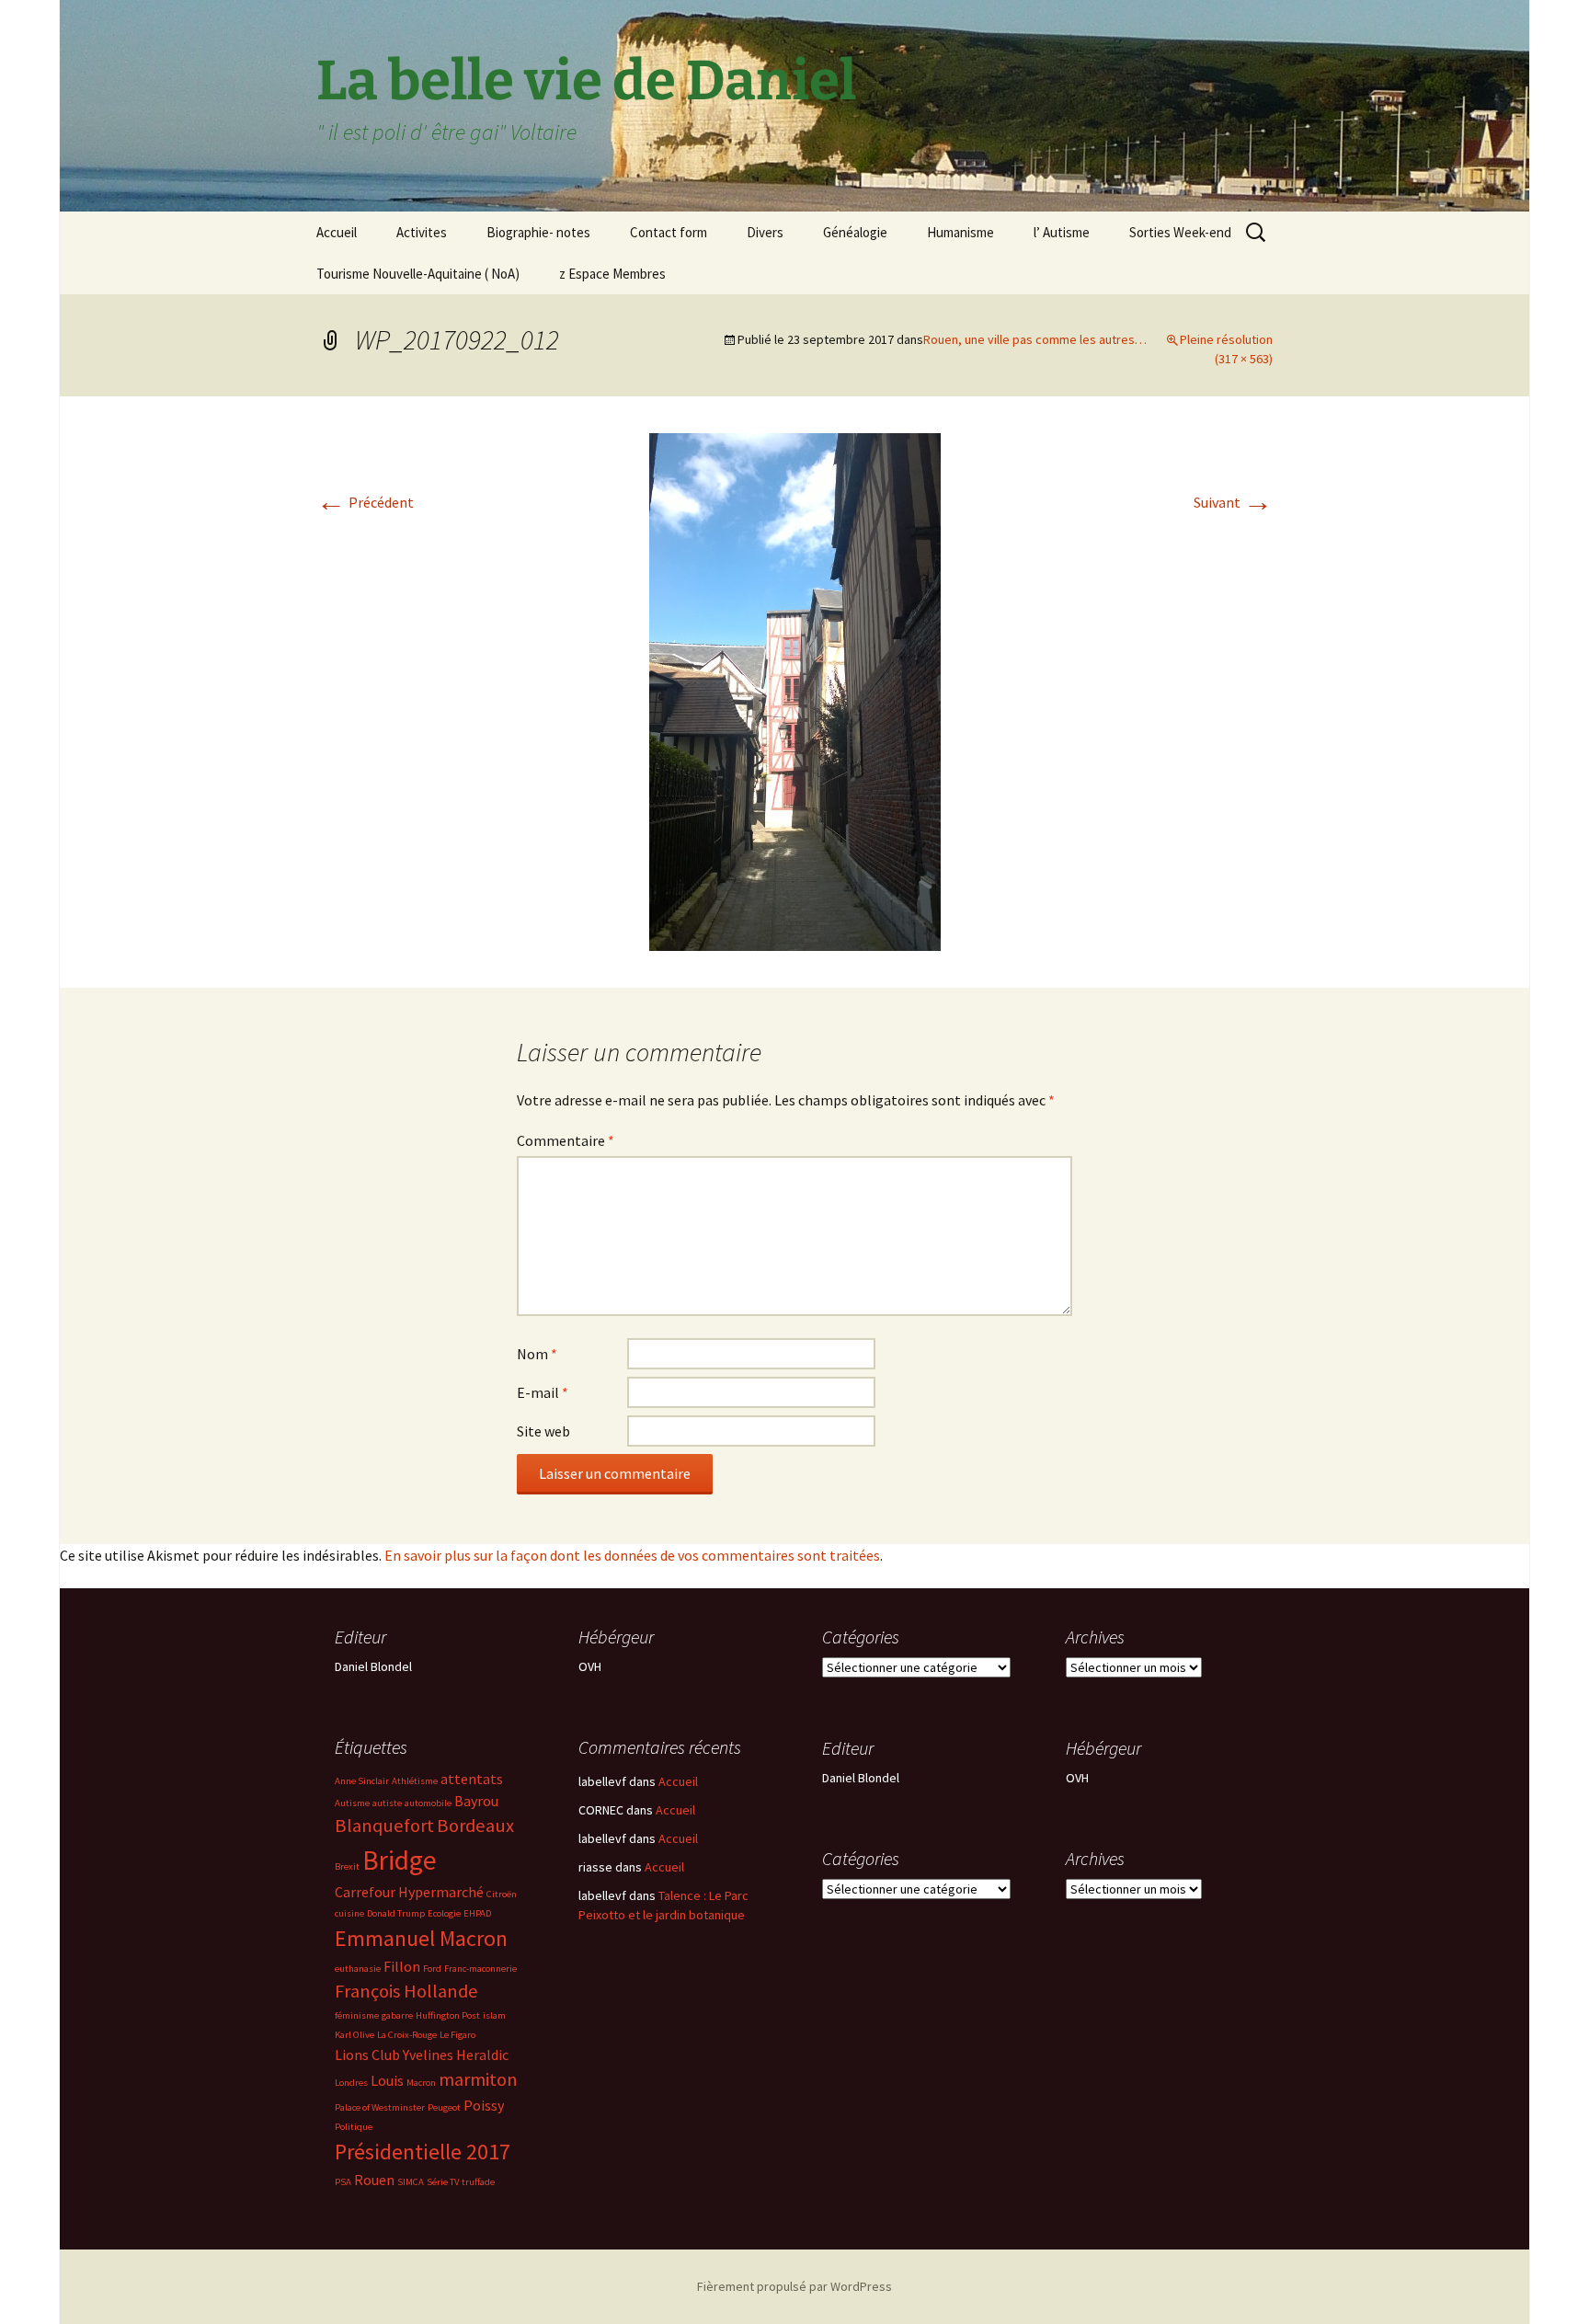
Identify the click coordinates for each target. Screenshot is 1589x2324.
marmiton (478, 2079)
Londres (351, 2083)
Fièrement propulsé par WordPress (794, 2286)
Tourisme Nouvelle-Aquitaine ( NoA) (418, 274)
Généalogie (855, 232)
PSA (343, 2182)
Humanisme (960, 232)
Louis (387, 2080)
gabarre (397, 2015)
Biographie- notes (538, 232)
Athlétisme (415, 1781)
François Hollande (406, 1991)
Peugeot (444, 2107)
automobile (428, 1803)
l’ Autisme (1062, 232)
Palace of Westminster (380, 2107)
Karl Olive (354, 2035)
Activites (422, 232)
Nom (537, 1354)
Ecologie (444, 1913)
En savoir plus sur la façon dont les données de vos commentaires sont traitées (632, 1555)
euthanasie (358, 1969)
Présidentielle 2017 (423, 2152)
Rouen (374, 2180)
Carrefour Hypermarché (409, 1892)
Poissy (484, 2105)
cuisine (349, 1913)
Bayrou (476, 1801)
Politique (354, 2127)
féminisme (357, 2015)
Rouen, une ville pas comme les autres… (1035, 339)
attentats (472, 1779)
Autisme (352, 1803)
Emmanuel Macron (421, 1938)
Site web (543, 1431)
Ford (432, 1969)
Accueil (337, 232)
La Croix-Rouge (407, 2035)
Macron (421, 2083)
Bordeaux (475, 1826)
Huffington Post (448, 2015)
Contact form (669, 232)
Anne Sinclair (362, 1781)
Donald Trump (396, 1913)
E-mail (543, 1392)
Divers (765, 232)
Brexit (347, 1866)
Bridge (400, 1860)
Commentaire (566, 1140)
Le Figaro (457, 2035)
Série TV (443, 2182)
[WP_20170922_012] (795, 690)
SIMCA (411, 2182)
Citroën (502, 1894)
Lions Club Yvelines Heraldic (422, 2055)
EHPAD (477, 1913)
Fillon (402, 1966)
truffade (478, 2182)
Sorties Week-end (1180, 232)
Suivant (1233, 502)
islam (494, 2015)
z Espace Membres (612, 274)
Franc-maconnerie (480, 1969)
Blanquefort (384, 1826)
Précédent (365, 502)
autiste (387, 1803)
